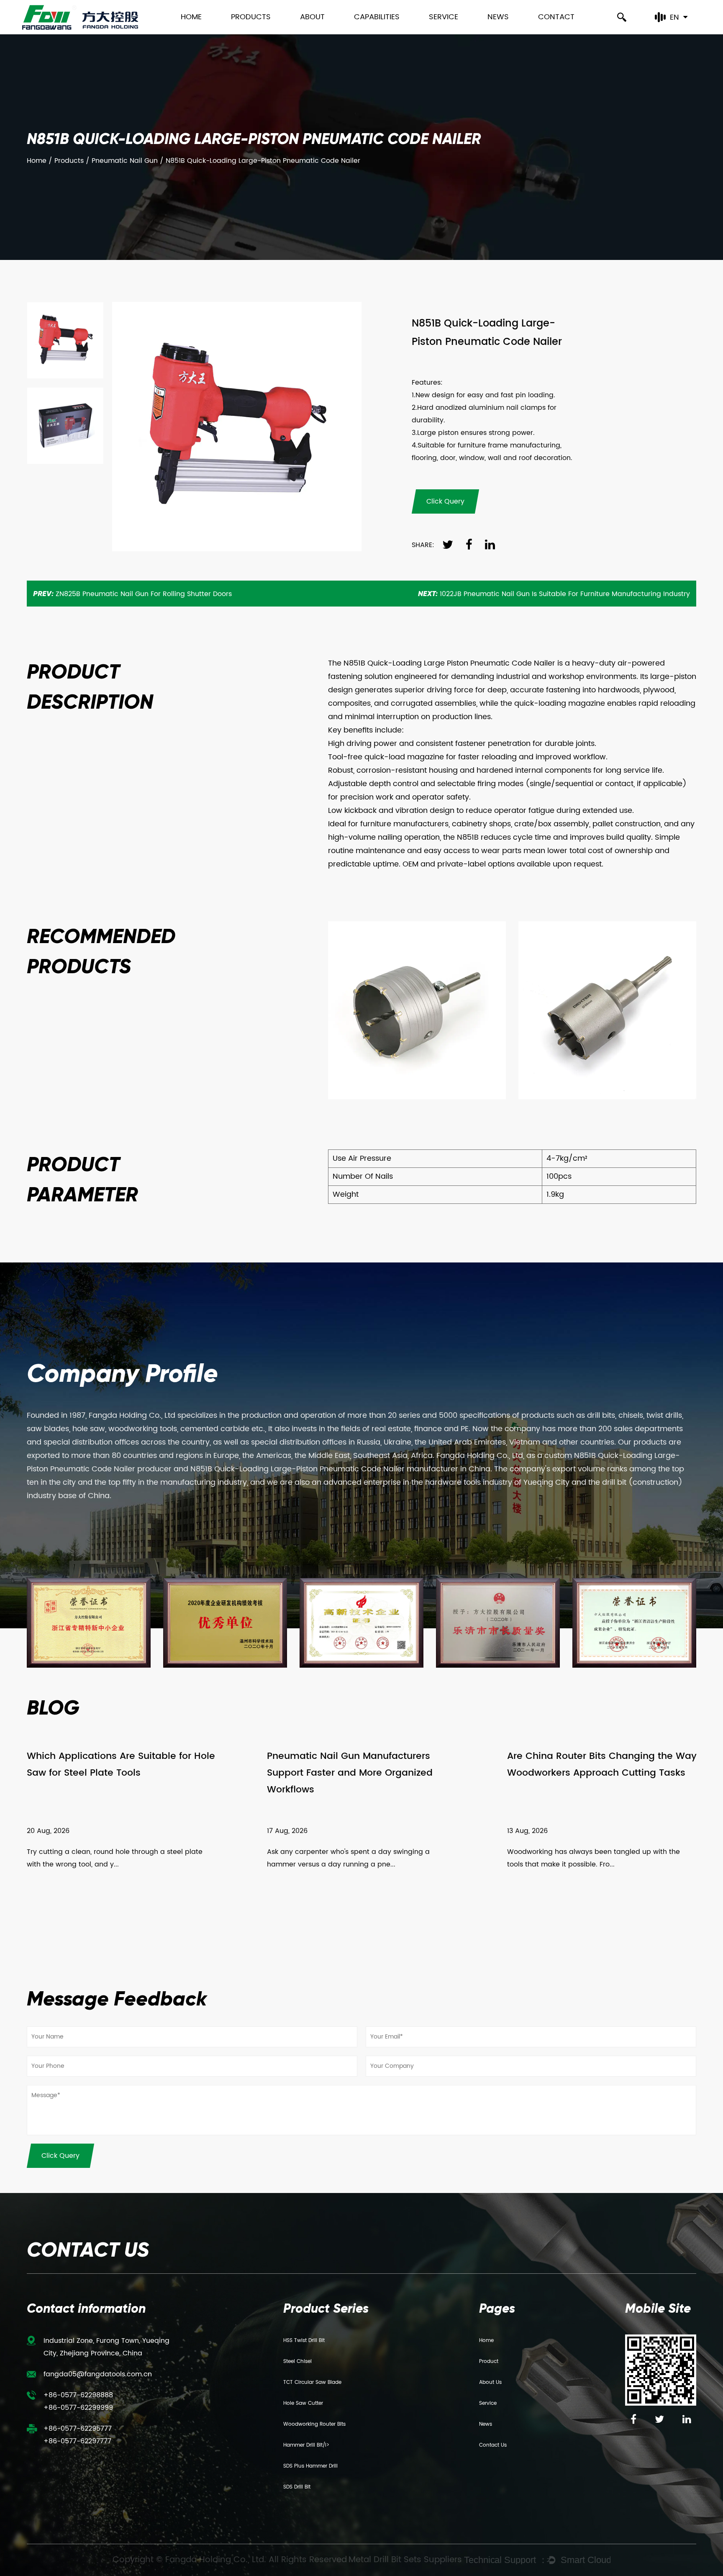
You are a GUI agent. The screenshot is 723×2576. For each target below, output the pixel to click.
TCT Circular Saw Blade (312, 2382)
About (312, 17)
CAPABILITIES (377, 17)
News (498, 17)
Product (489, 2361)
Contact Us (493, 2445)
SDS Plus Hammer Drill (310, 2466)
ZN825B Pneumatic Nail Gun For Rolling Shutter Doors (132, 594)
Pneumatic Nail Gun (125, 161)
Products (251, 17)
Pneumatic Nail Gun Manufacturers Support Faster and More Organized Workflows (350, 1773)
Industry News (511, 33)
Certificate (319, 33)
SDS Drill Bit (297, 2487)
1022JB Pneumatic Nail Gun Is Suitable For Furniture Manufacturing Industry (554, 594)
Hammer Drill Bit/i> (306, 2445)
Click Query (60, 2156)
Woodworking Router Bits (314, 2424)
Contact (556, 17)
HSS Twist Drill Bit (304, 2341)
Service (444, 17)
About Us (490, 2382)
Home (191, 17)
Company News (515, 33)
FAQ (438, 33)
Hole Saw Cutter (303, 2403)
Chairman (319, 33)
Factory (314, 31)
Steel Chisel (297, 2361)
